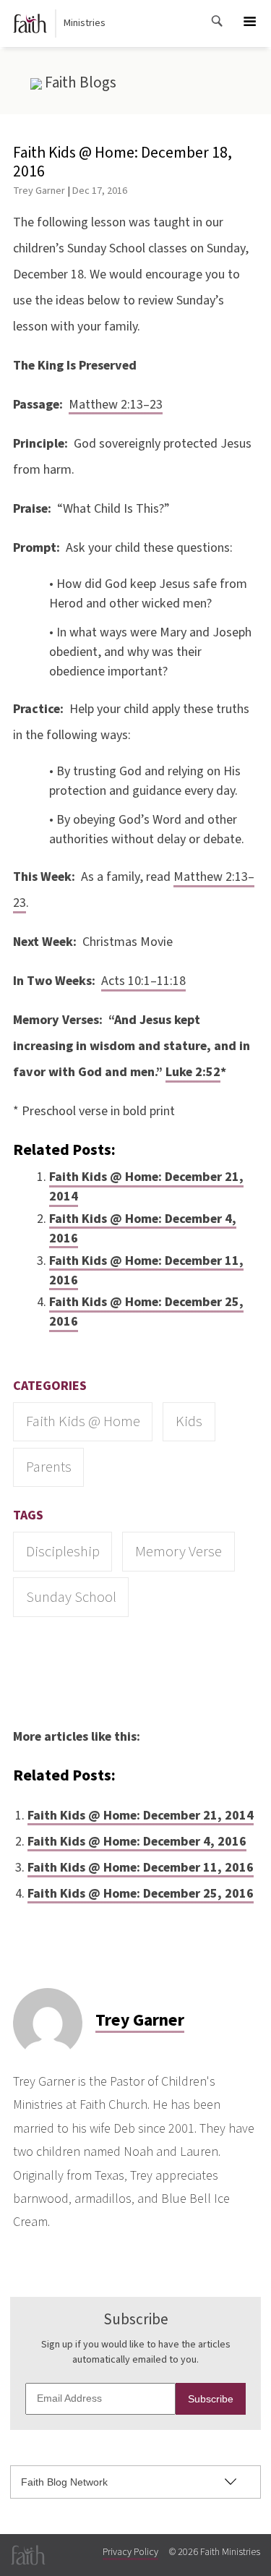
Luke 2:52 (193, 1072)
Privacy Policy (130, 2552)
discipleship (63, 1552)
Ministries (85, 23)
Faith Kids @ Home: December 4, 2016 (143, 1229)
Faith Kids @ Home (83, 1421)
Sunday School (71, 1597)
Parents (49, 1467)
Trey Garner (39, 191)
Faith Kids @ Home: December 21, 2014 (146, 1187)
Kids (189, 1421)
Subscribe (211, 2399)
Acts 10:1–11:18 (143, 981)
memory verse (178, 1552)
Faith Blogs (79, 82)
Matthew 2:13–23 (116, 405)
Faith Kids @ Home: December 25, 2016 (146, 1312)
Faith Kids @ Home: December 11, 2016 (146, 1271)
